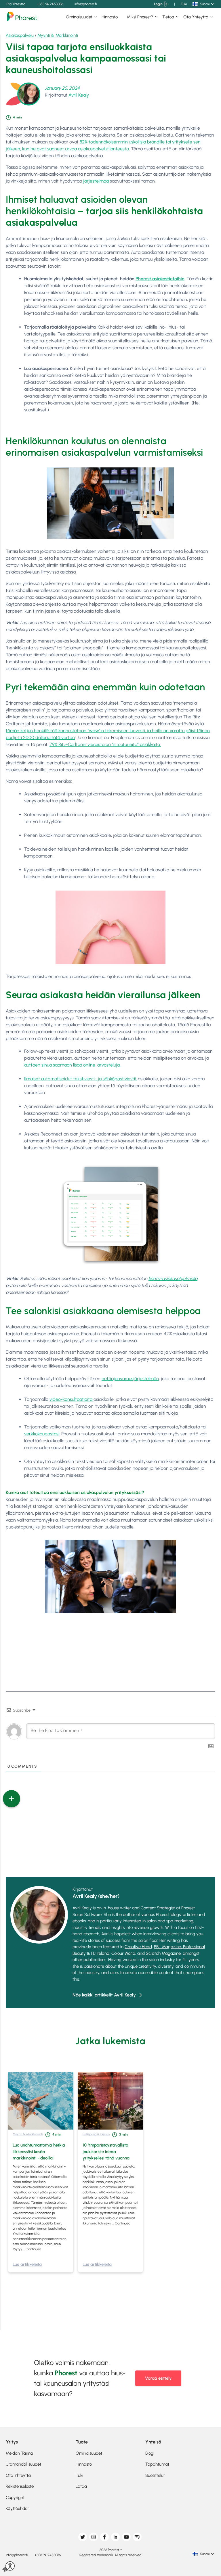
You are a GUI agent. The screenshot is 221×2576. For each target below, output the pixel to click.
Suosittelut (155, 2475)
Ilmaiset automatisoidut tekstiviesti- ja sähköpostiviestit (80, 1079)
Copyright (15, 2498)
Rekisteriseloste (20, 2486)
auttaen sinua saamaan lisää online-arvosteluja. (72, 1065)
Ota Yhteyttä (16, 4)
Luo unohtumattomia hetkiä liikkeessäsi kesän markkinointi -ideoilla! (39, 2152)
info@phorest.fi (86, 4)
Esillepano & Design (96, 2134)
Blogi (150, 2453)
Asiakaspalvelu (20, 35)
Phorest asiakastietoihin (160, 279)
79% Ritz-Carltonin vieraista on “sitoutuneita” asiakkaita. (105, 744)
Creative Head (138, 1947)
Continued (33, 2249)
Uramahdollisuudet (23, 2464)
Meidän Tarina (19, 2453)
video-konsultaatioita (72, 1399)
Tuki (184, 4)
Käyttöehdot (17, 2508)
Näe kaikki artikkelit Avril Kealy (104, 1995)
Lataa (81, 2486)
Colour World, (124, 1953)
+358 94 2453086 (50, 4)
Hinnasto (110, 17)
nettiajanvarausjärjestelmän (130, 1379)
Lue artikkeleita (27, 2264)
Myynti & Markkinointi (58, 35)
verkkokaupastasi (42, 1434)
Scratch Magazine (163, 1953)
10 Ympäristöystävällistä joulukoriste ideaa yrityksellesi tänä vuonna (106, 2152)
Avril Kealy (79, 95)
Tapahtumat (157, 2464)
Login (158, 4)
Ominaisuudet (79, 17)
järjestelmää (96, 181)
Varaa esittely (158, 2378)
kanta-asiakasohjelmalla (173, 1279)
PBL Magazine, (168, 1947)
